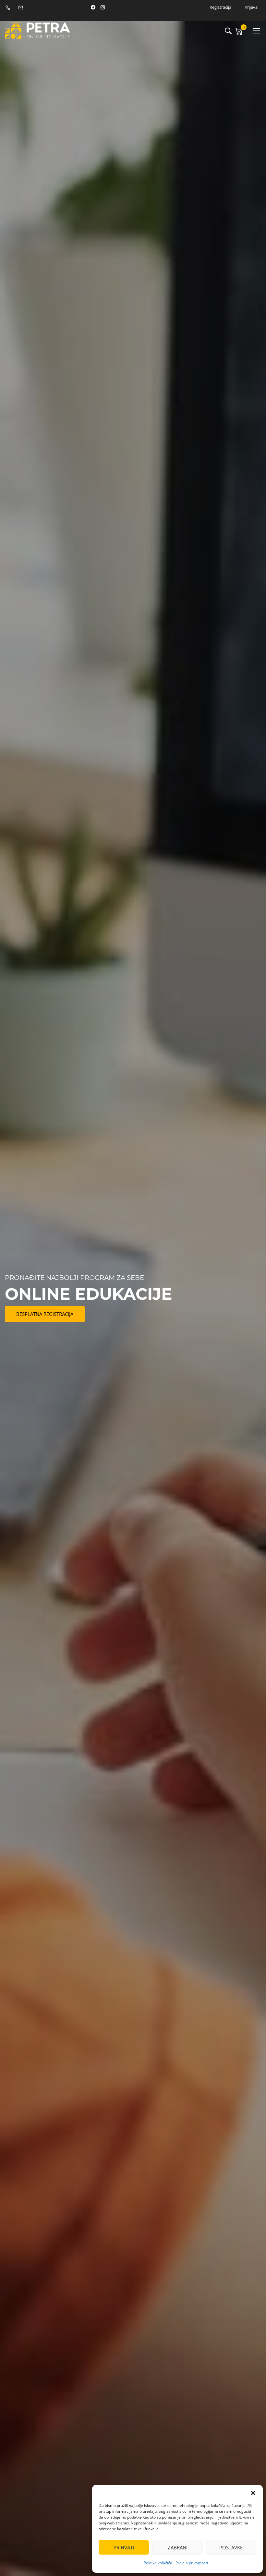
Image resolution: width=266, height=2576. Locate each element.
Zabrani (178, 2547)
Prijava (251, 7)
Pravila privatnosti (192, 2563)
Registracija (220, 7)
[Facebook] (93, 7)
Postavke (231, 2547)
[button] (253, 2493)
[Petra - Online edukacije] (37, 30)
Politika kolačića (158, 2563)
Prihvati (124, 2547)
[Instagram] (103, 7)
